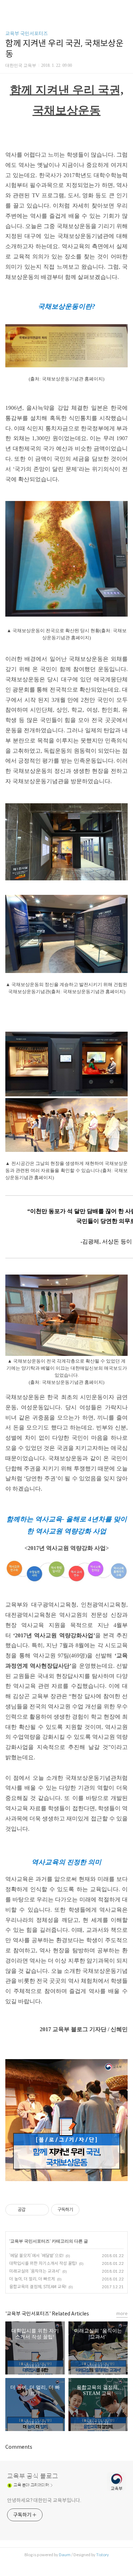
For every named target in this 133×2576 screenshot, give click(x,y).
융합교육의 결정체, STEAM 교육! (38, 2287)
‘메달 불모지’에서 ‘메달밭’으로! (36, 2256)
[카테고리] (9, 8)
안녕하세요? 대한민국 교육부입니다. (44, 2500)
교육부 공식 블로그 (33, 2476)
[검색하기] (124, 8)
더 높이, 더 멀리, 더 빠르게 (32, 2279)
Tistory (102, 2555)
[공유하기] (32, 2210)
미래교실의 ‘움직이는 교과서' (35, 2271)
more (122, 2313)
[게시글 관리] (41, 2210)
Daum (65, 2555)
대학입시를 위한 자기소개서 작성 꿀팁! (43, 2263)
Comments (19, 2447)
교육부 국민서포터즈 (27, 34)
